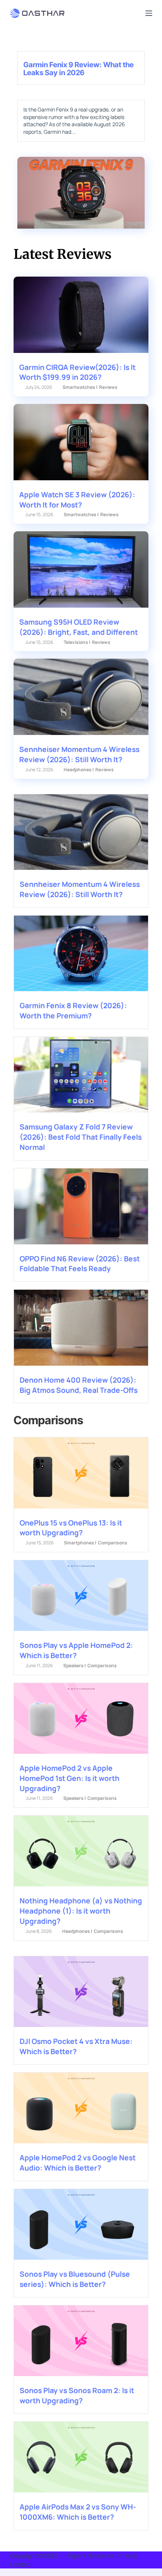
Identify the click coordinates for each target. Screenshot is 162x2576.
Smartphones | (80, 1543)
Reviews (108, 387)
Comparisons (113, 1543)
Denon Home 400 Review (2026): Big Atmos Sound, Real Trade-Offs (79, 1385)
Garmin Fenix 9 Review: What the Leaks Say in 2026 (79, 69)
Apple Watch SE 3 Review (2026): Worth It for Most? (77, 500)
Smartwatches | (80, 387)
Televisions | (77, 642)
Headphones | (79, 770)
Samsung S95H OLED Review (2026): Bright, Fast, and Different (79, 627)
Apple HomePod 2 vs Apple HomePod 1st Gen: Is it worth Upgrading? (70, 1778)
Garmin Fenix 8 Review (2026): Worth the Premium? (73, 1011)
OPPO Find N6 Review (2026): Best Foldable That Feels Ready (80, 1264)
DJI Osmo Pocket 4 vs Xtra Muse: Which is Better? (76, 2046)
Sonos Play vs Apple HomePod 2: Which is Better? (76, 1650)
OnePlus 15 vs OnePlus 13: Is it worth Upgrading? (71, 1528)
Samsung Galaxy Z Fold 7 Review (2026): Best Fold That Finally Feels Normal (81, 1137)
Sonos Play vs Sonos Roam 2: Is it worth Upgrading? (77, 2396)
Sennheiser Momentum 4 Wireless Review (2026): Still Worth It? (79, 754)
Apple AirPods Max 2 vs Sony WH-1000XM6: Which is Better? (78, 2512)
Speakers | (75, 1666)
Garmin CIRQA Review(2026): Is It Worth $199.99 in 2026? (77, 372)
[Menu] (149, 13)
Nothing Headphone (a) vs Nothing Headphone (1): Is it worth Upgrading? (81, 1911)
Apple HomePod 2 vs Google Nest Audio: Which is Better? (78, 2163)
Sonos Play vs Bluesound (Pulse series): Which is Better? (75, 2279)
